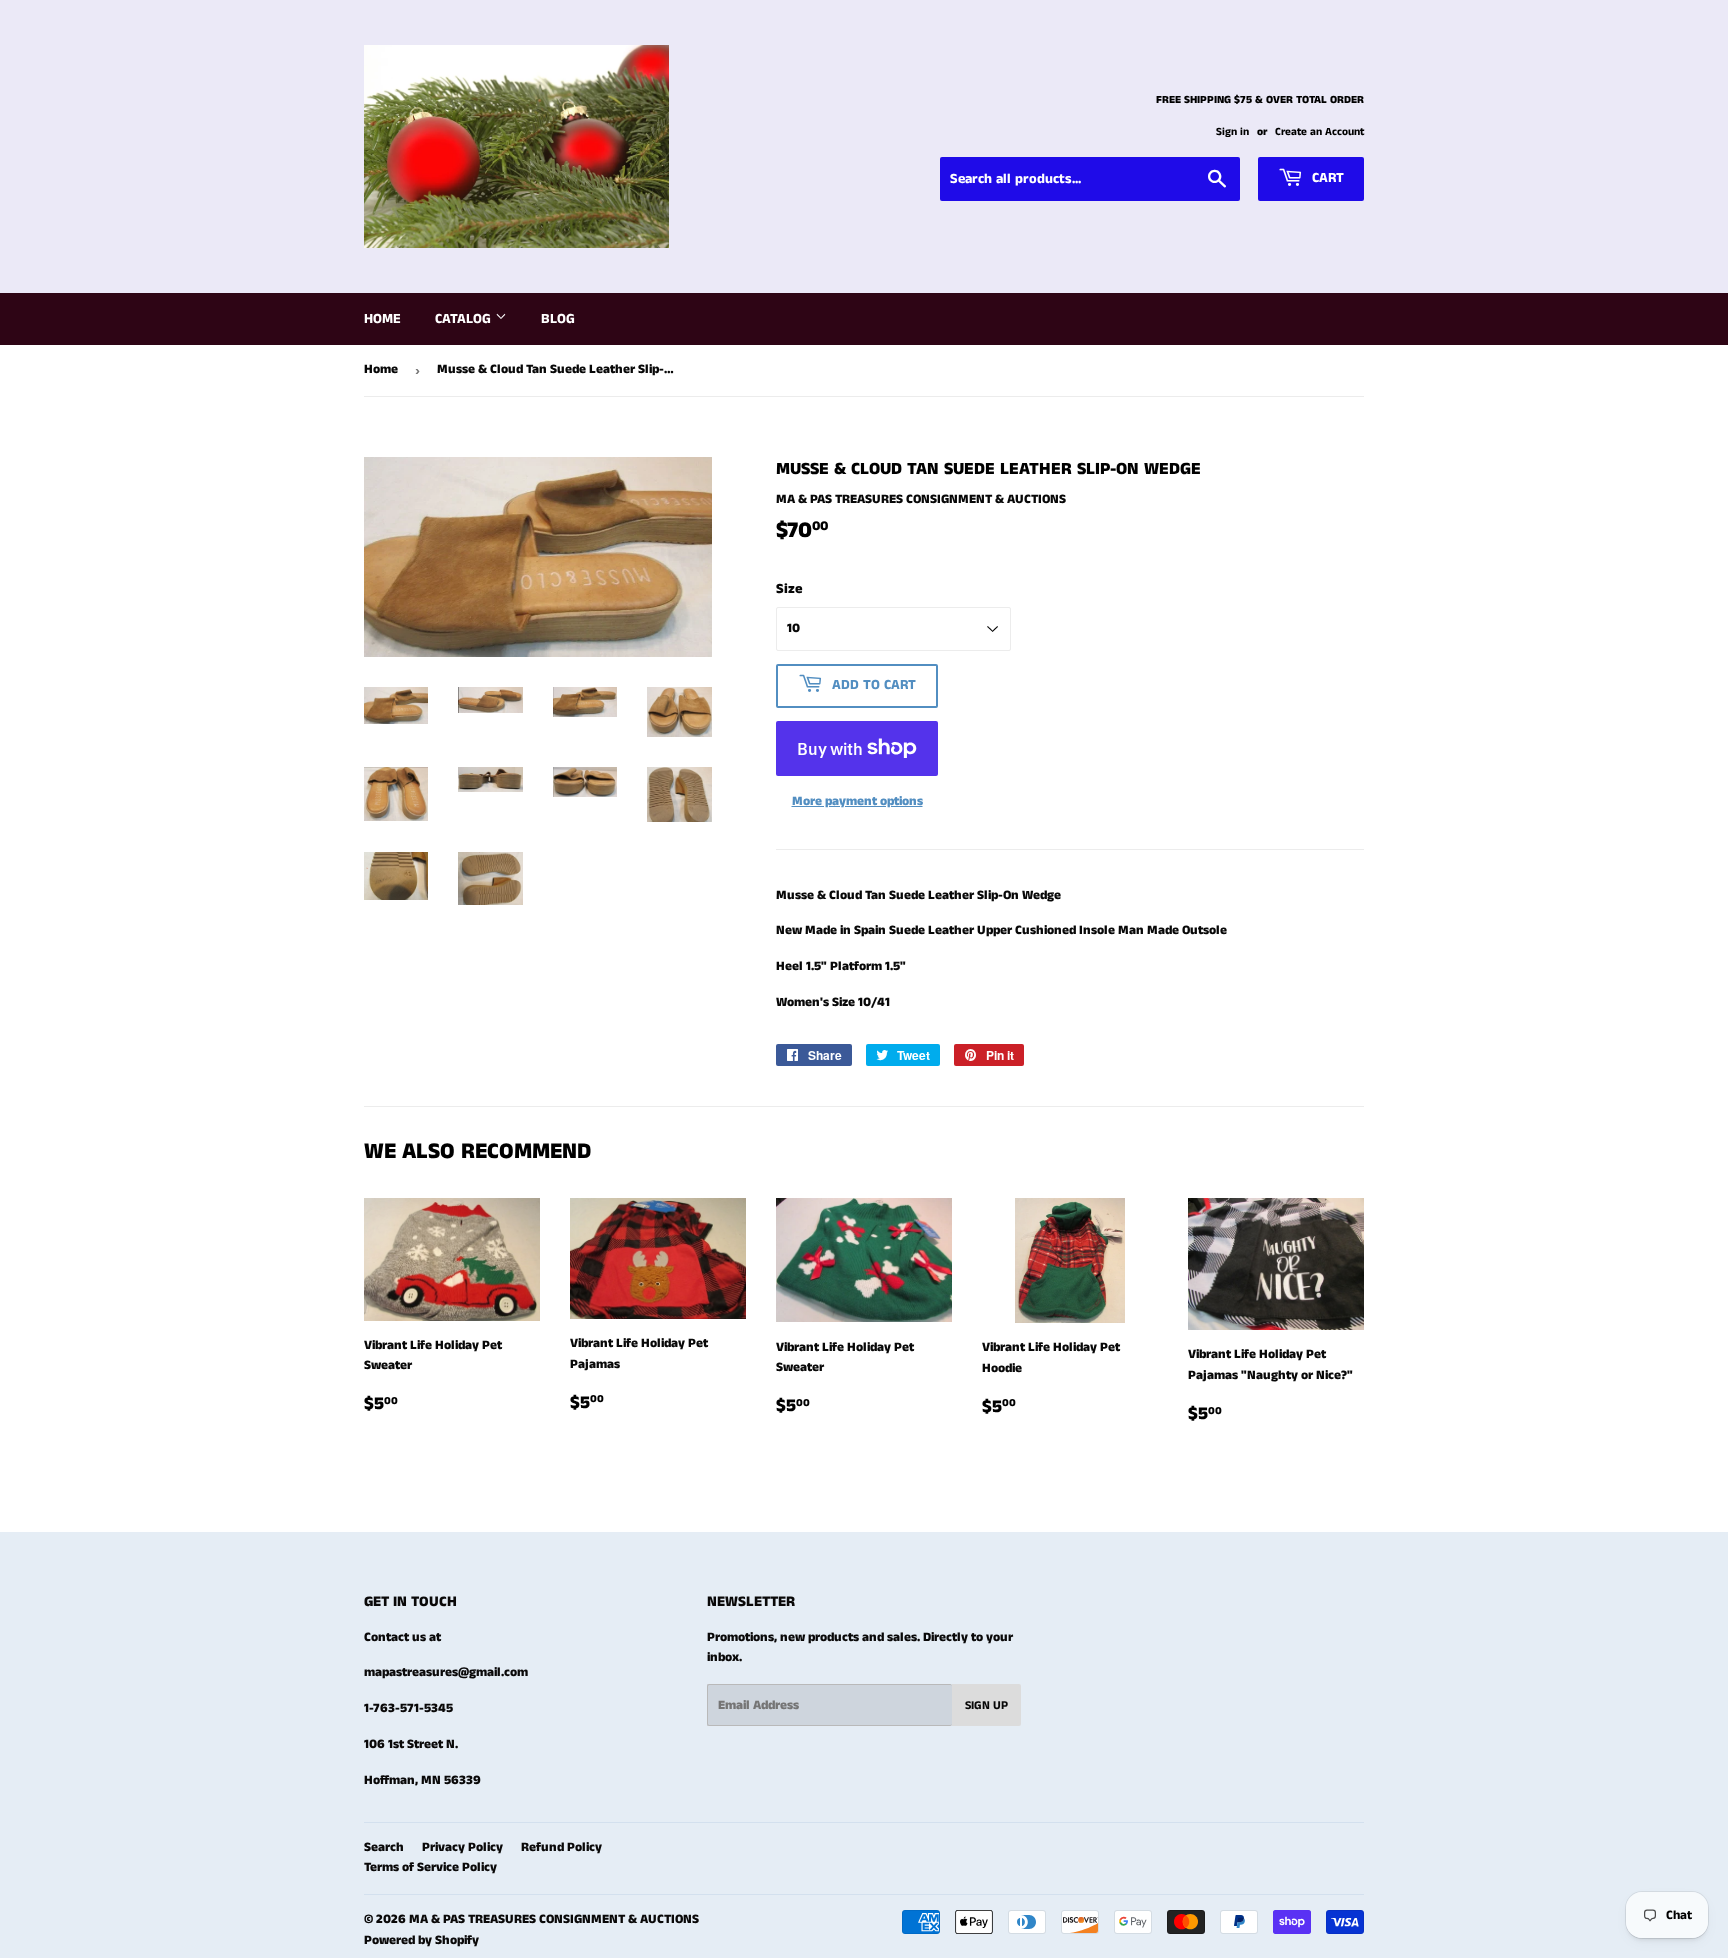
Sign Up (986, 1705)
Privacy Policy (462, 1847)
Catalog (465, 319)
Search (384, 1847)
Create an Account (1319, 132)
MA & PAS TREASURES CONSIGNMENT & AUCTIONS (554, 1919)
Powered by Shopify (421, 1940)
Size (789, 589)
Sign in (1232, 132)
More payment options (857, 801)
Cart (1326, 178)
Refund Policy (561, 1847)
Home (382, 319)
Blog (558, 319)
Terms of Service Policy (430, 1867)
